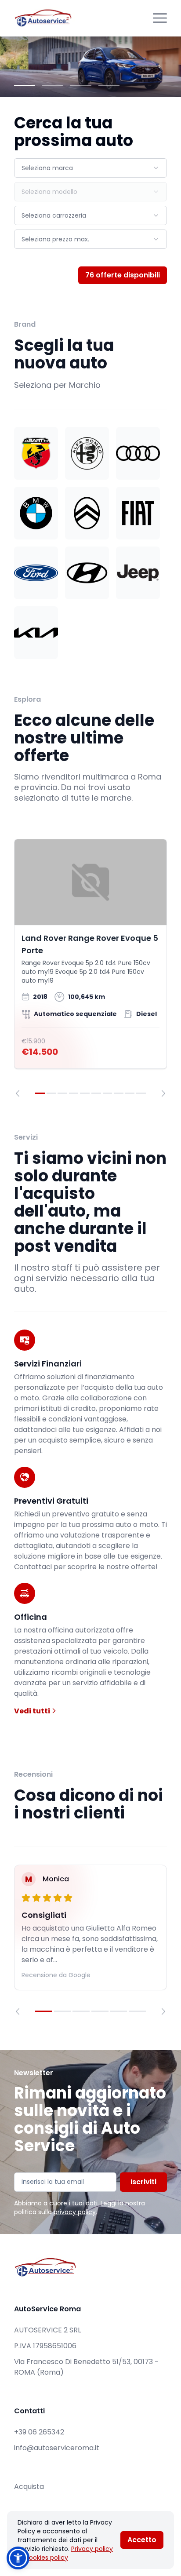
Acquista (29, 2487)
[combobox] (90, 168)
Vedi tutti (33, 1711)
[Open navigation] (160, 18)
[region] (90, 968)
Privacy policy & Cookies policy (65, 2553)
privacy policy (75, 2212)
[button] (18, 2558)
